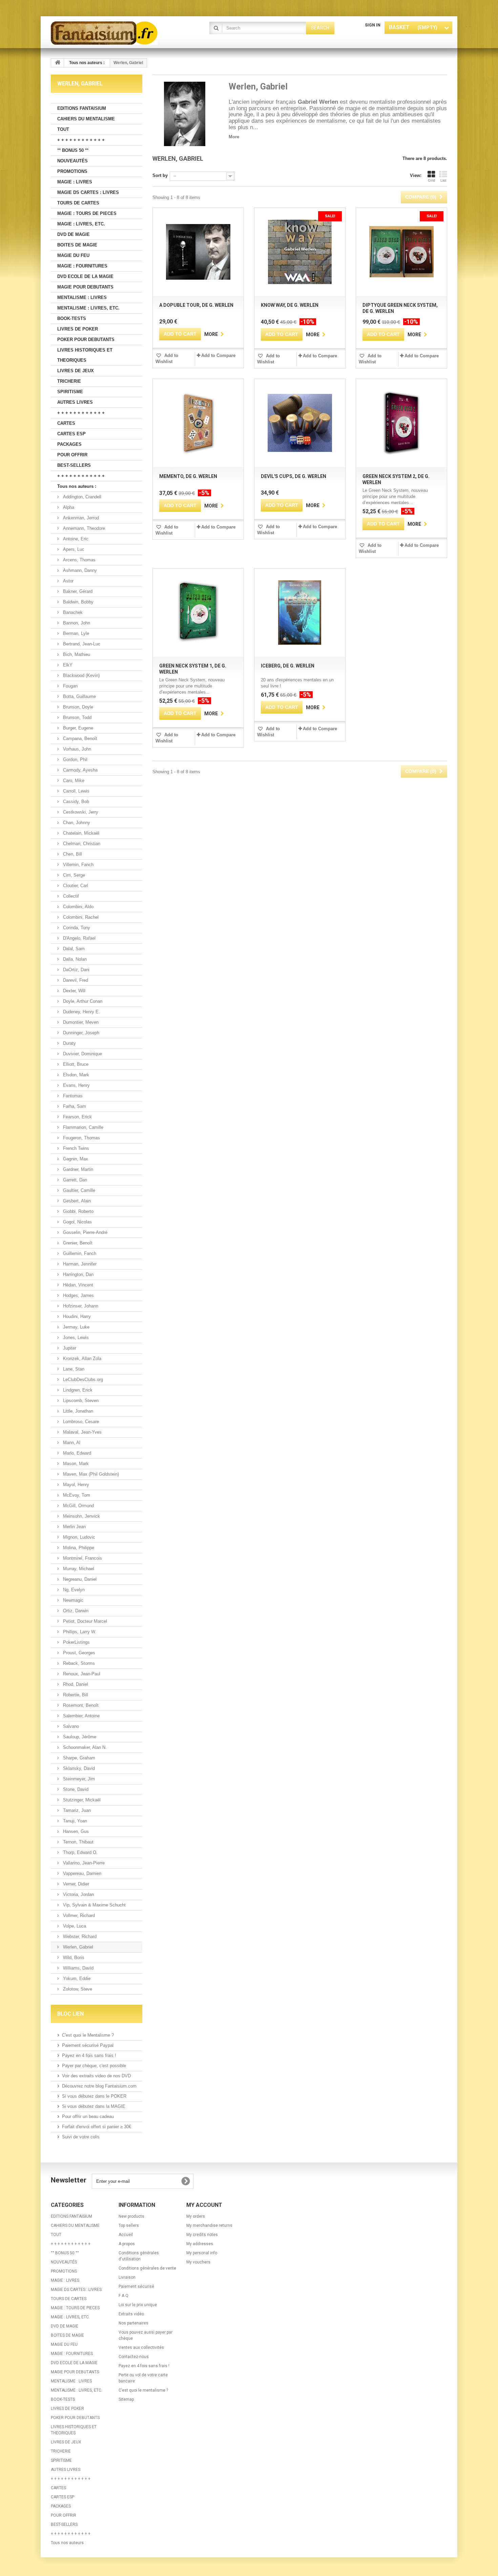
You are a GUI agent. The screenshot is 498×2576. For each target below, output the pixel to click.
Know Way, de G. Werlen (290, 305)
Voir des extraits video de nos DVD (96, 2076)
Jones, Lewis (75, 1337)
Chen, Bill (72, 854)
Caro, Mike (73, 781)
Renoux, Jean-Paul (81, 1674)
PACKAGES (69, 444)
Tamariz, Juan (76, 1810)
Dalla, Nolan (74, 959)
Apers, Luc (73, 549)
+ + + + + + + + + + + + (81, 140)
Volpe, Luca (74, 1926)
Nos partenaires (133, 2323)
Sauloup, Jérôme (79, 1737)
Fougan (70, 686)
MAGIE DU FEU (73, 255)
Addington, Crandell (81, 497)
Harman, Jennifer (79, 1264)
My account (204, 2205)
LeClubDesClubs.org (82, 1380)
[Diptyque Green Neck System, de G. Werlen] (401, 252)
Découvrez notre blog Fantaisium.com (99, 2086)
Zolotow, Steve (77, 1989)
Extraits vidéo (131, 2314)
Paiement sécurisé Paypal (88, 2045)
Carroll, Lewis (76, 791)
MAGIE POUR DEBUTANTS (85, 287)
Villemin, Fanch (78, 865)
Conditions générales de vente (147, 2268)
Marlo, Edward (76, 1453)
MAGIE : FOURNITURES (82, 266)
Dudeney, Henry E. (81, 1012)
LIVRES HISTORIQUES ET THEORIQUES (85, 355)
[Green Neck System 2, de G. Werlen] (401, 423)
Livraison (127, 2277)
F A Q (123, 2296)
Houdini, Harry (76, 1316)
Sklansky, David (78, 1768)
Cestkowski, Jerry (80, 812)
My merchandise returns (209, 2225)
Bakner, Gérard (77, 591)
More (234, 137)
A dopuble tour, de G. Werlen (196, 305)
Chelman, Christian (81, 844)
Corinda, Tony (76, 928)
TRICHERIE (69, 381)
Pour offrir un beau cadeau (88, 2116)
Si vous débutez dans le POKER (94, 2096)
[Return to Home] (58, 63)
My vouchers (198, 2262)
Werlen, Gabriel (77, 1947)
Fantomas (72, 1096)
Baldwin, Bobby (78, 602)
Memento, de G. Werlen (188, 476)
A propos (127, 2244)
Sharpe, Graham (78, 1758)
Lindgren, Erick (77, 1390)
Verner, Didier (75, 1884)
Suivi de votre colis (81, 2137)
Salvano (70, 1726)
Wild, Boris (73, 1958)
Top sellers (129, 2225)
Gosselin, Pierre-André (85, 1232)
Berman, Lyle (75, 633)
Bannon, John (76, 623)
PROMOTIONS (72, 171)
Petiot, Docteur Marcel (84, 1621)
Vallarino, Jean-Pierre (83, 1863)
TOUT (63, 129)
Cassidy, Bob (75, 802)
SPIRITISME (70, 392)
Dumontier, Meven (80, 1022)
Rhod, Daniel (75, 1684)
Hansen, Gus (75, 1831)
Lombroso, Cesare (80, 1422)
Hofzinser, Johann (80, 1306)
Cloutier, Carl (75, 886)
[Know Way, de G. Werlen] (300, 252)
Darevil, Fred (75, 980)
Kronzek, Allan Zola (81, 1359)
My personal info (202, 2253)
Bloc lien (70, 2014)
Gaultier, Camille (78, 1190)
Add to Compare (218, 355)
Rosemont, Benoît (80, 1705)
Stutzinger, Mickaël (81, 1800)
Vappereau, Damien (81, 1873)
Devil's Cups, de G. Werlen (294, 476)
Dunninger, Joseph (80, 1033)
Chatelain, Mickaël (80, 833)
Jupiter (69, 1348)
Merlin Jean (74, 1527)
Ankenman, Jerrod (80, 518)
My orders (196, 2216)
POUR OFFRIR (72, 455)
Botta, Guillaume (79, 696)
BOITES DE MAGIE (77, 245)
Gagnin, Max (75, 1159)
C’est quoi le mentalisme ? (143, 2390)
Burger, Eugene (77, 728)
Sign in (373, 25)
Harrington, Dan (78, 1274)
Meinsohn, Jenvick (81, 1516)
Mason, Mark (75, 1464)
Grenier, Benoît (77, 1243)
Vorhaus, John (76, 749)
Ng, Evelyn (73, 1590)
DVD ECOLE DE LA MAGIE (85, 276)
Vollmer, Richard (78, 1915)
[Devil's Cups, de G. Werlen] (300, 423)
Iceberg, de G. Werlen (288, 666)
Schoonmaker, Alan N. (84, 1747)
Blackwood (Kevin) (81, 675)
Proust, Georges (78, 1653)
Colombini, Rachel (80, 917)
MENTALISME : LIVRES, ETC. (88, 308)
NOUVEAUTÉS (72, 161)
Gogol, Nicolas (77, 1222)
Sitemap (126, 2399)
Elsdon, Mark (75, 1075)
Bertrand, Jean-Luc (81, 644)
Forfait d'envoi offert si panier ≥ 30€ (97, 2127)
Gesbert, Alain (76, 1201)
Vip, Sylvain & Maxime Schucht (94, 1905)
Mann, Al (71, 1443)
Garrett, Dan (74, 1180)
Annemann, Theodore (83, 528)
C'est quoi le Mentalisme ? (88, 2035)
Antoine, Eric (75, 539)
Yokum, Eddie (76, 1979)
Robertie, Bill (75, 1695)
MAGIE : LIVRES (75, 182)
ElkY (67, 665)
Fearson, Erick (77, 1117)
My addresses (200, 2244)
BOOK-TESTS (72, 318)
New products (131, 2216)
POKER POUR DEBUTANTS (86, 340)
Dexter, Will (74, 991)
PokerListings (76, 1642)
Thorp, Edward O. (80, 1852)
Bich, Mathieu (76, 654)
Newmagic (72, 1600)
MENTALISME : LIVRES (82, 297)
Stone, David (75, 1789)
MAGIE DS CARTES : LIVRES (88, 192)
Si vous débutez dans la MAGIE (94, 2106)
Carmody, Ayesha (80, 770)
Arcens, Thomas (79, 560)
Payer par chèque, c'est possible (94, 2066)
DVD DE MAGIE (74, 234)
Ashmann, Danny (79, 570)
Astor (68, 581)
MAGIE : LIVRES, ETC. (81, 224)
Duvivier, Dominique (82, 1054)
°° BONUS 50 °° (73, 150)
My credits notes (202, 2235)
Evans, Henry (76, 1085)
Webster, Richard (79, 1936)
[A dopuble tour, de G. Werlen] (198, 252)
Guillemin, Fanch (79, 1253)
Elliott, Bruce (75, 1064)
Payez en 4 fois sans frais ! (89, 2055)
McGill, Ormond (78, 1506)
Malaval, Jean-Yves (82, 1432)
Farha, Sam (74, 1106)
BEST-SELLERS (74, 465)
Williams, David (78, 1968)
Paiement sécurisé (136, 2287)
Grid (431, 180)
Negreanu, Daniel (79, 1579)
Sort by (160, 175)
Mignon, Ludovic (78, 1537)
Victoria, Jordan (78, 1894)
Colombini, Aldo (78, 907)
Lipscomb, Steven (80, 1401)
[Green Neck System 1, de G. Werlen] (198, 613)
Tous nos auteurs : (77, 486)
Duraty (69, 1043)
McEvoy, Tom (76, 1495)
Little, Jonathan (77, 1411)
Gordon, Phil (75, 760)
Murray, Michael (78, 1569)
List (443, 180)
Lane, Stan (73, 1369)
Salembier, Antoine (81, 1716)
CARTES (66, 423)
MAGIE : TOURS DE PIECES (87, 213)
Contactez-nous (134, 2357)
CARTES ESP (71, 434)
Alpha (68, 507)
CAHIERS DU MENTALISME (86, 119)
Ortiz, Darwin (75, 1611)
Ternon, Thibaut (78, 1842)
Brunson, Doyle (77, 707)
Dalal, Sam (73, 949)
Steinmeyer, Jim (78, 1779)
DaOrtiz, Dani (76, 970)
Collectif (70, 896)
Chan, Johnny (76, 823)
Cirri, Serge (73, 875)
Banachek (72, 612)
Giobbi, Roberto (78, 1211)
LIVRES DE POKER (78, 329)
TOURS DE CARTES (78, 203)
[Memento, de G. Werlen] (198, 423)
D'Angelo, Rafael (79, 938)
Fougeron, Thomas (81, 1138)
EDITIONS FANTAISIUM (82, 108)
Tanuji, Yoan (74, 1821)
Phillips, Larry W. (79, 1632)
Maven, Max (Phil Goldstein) (90, 1474)
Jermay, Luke (76, 1327)
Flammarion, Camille (82, 1127)
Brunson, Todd (77, 717)
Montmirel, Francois (82, 1558)
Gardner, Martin (77, 1169)
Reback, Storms (78, 1663)
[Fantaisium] (113, 33)
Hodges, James (78, 1295)
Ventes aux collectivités (141, 2348)
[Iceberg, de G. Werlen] (300, 613)
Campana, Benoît (79, 738)
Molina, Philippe (78, 1548)
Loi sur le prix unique (138, 2305)
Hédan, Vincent (77, 1285)
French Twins (75, 1148)
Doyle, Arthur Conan (82, 1001)
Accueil (126, 2235)
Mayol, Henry (75, 1485)
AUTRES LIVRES (75, 402)
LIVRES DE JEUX (76, 371)
